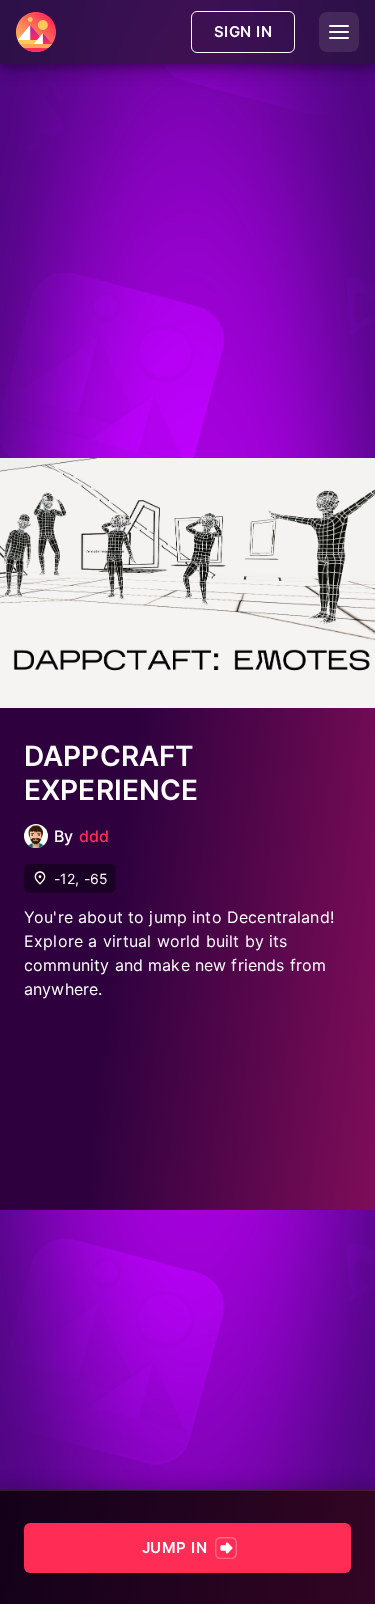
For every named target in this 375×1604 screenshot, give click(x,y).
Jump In (174, 1547)
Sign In (243, 31)
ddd (94, 836)
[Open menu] (339, 32)
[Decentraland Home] (36, 32)
